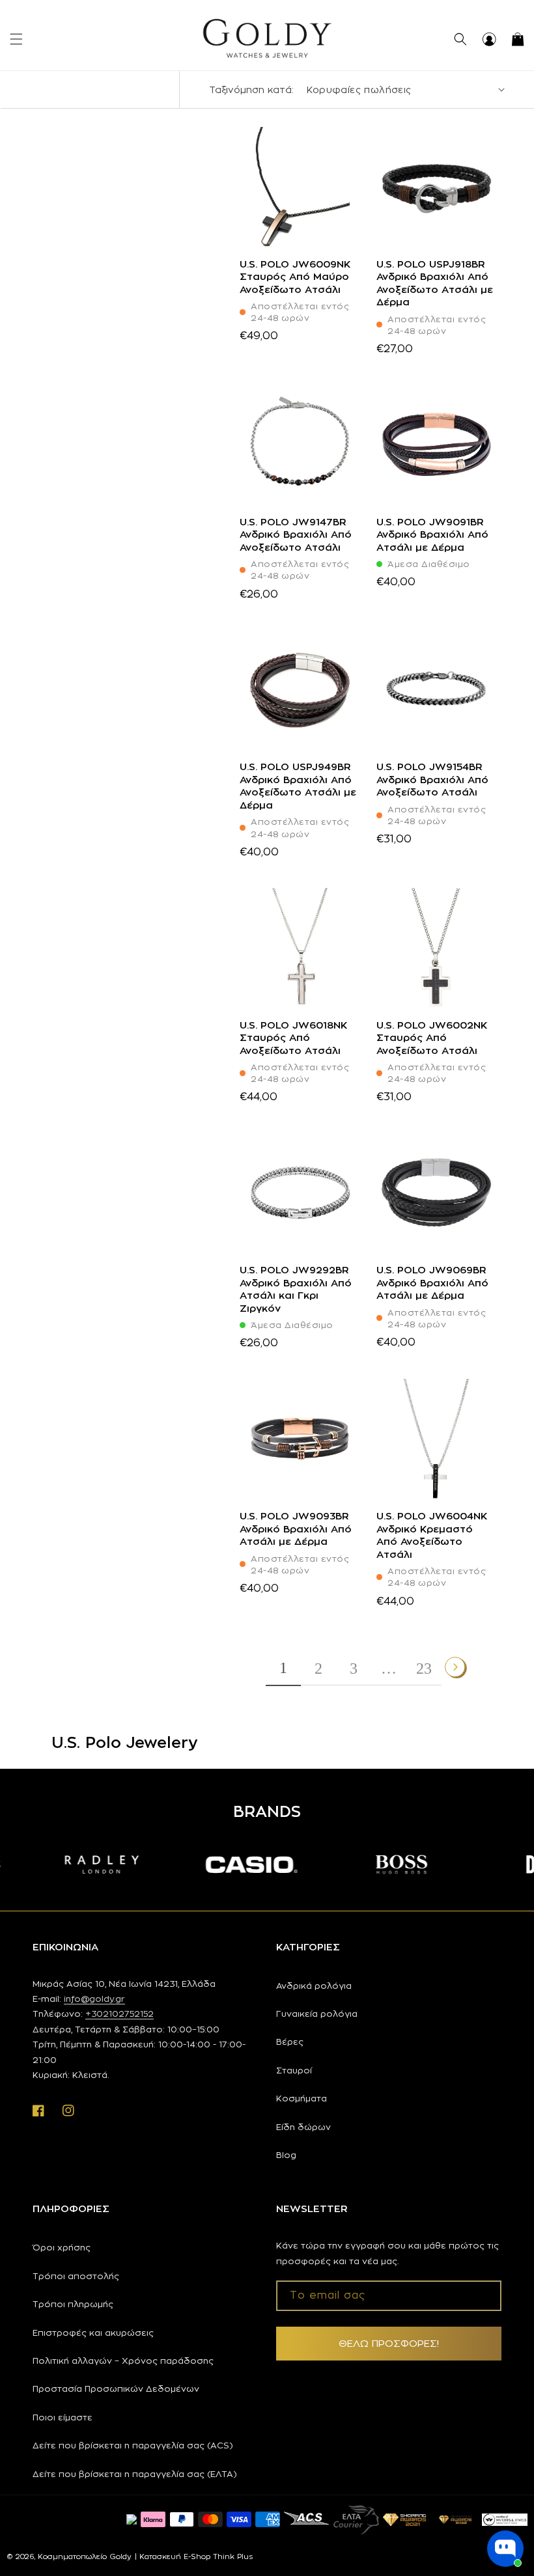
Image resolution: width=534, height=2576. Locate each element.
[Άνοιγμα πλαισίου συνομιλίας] (505, 2549)
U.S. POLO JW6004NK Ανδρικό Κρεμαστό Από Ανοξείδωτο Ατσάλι (432, 1535)
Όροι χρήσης (62, 2247)
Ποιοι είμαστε (63, 2417)
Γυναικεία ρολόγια (317, 2014)
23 (424, 1669)
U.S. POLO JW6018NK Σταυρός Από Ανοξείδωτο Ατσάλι (293, 1038)
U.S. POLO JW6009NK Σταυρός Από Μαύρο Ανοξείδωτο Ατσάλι (295, 277)
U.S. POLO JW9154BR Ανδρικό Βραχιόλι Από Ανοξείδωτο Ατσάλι (432, 779)
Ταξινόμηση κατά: (251, 90)
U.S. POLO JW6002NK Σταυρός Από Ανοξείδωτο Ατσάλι (432, 1038)
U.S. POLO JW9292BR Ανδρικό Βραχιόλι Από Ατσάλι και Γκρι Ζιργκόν (296, 1289)
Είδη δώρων (303, 2127)
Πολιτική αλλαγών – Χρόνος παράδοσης (123, 2361)
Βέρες (290, 2042)
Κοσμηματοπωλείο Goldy (85, 2556)
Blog (286, 2155)
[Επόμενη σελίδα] (456, 1667)
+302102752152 (119, 2014)
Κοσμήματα (302, 2098)
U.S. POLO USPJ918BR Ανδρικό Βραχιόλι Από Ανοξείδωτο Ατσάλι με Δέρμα (435, 283)
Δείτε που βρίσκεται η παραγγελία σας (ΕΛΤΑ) (135, 2474)
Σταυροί (294, 2070)
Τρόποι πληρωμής (73, 2304)
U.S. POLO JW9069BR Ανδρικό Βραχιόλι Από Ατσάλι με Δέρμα (432, 1282)
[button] (16, 39)
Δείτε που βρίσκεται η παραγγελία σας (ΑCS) (133, 2445)
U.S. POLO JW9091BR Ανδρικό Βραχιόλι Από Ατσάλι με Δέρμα (432, 534)
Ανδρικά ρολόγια (314, 1986)
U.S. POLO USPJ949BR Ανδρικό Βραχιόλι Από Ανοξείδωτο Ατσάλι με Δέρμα (298, 786)
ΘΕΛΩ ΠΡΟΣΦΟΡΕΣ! (389, 2343)
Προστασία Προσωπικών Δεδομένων (116, 2389)
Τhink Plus (233, 2556)
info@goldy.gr (94, 1999)
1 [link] (283, 1668)
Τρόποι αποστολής (76, 2276)
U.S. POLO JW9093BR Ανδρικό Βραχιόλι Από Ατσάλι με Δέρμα (296, 1529)
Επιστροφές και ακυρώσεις (93, 2333)
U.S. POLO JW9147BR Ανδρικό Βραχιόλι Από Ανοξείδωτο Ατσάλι (296, 534)
